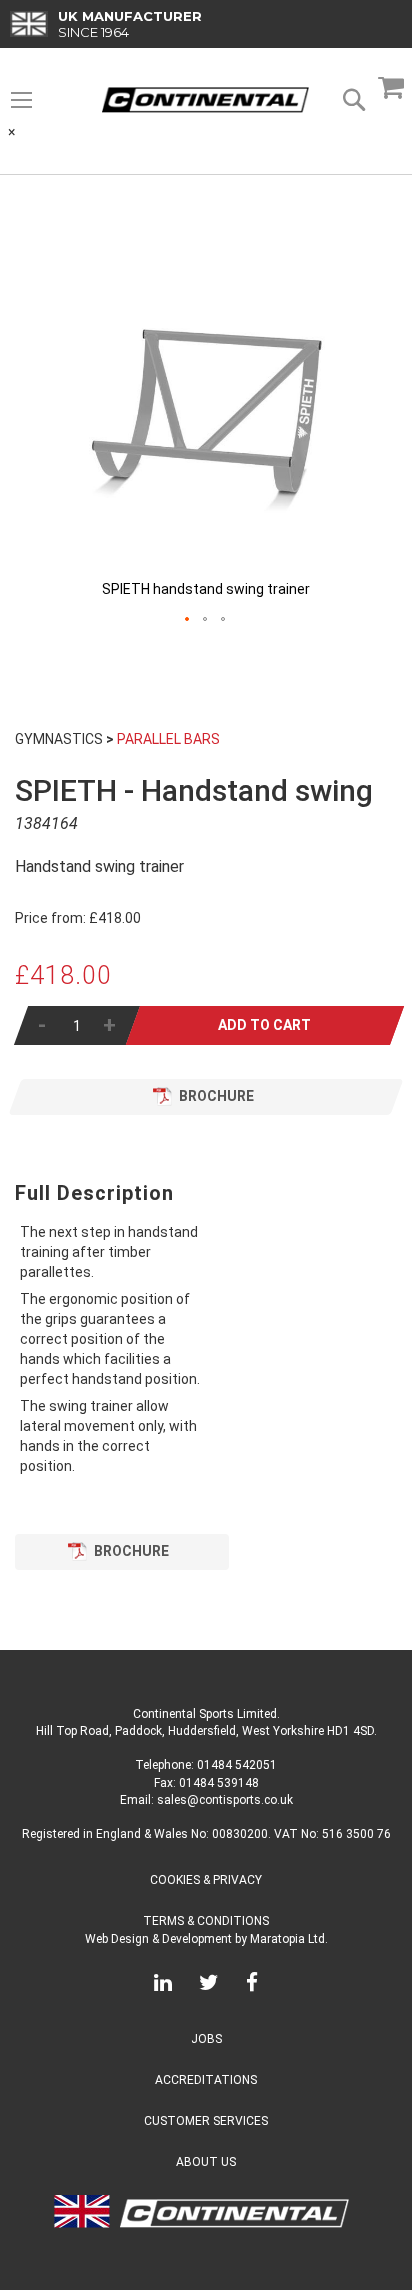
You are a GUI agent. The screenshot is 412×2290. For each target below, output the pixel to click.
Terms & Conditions (206, 1921)
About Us (206, 2162)
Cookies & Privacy (206, 1880)
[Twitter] (209, 1986)
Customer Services (206, 2121)
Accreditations (206, 2080)
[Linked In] (163, 1986)
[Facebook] (252, 1986)
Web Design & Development (158, 1939)
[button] (188, 620)
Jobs (206, 2039)
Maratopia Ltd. (289, 1939)
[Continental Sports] (206, 100)
